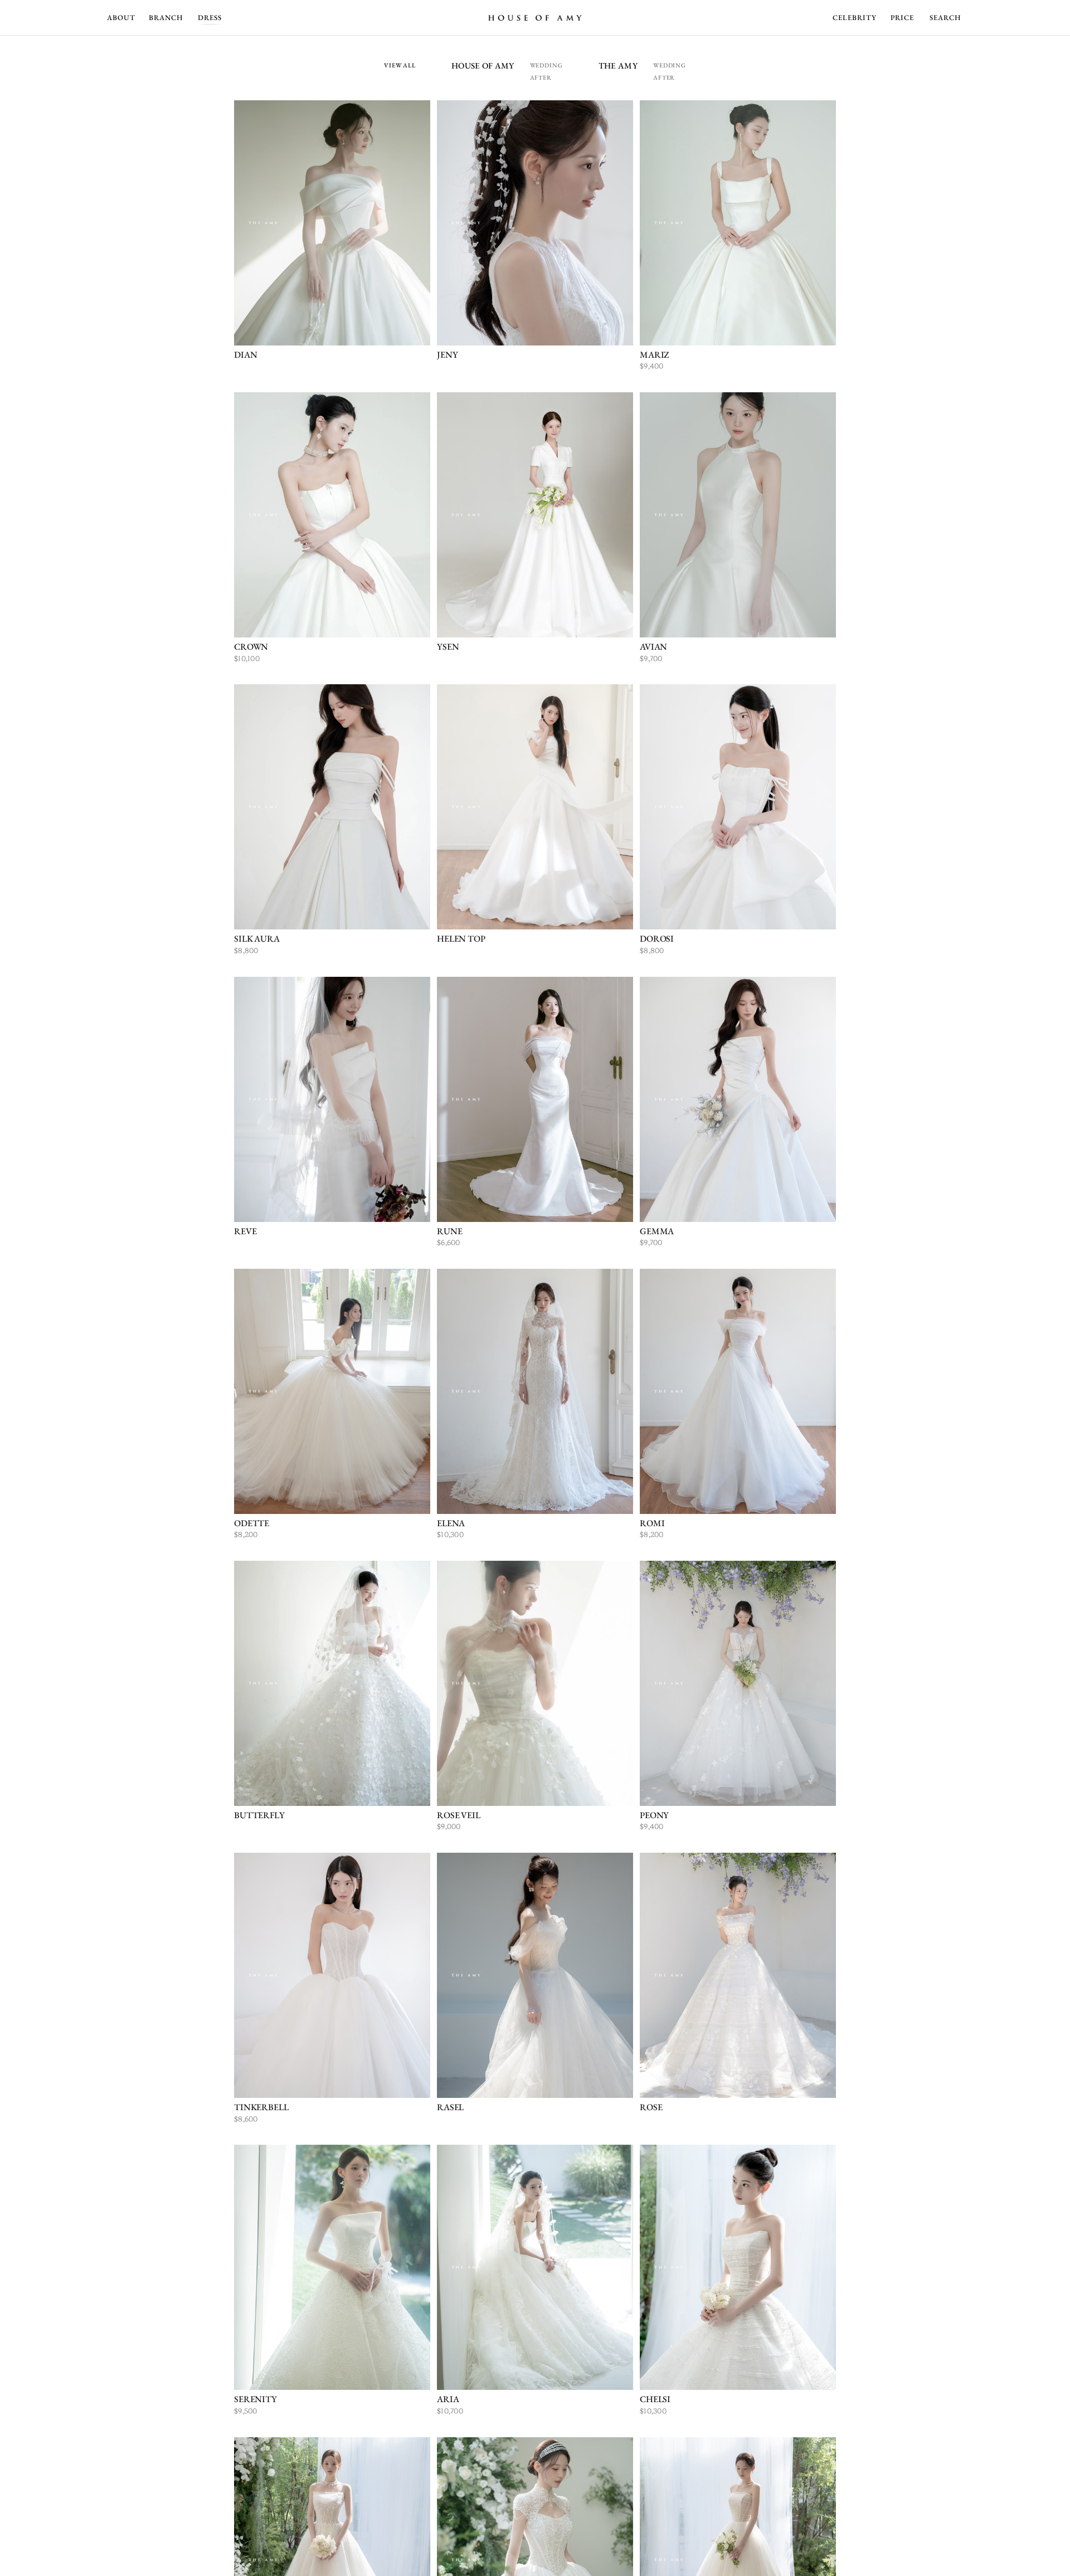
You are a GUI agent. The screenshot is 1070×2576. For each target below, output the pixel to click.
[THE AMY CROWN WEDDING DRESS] (332, 515)
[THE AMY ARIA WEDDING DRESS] (535, 2267)
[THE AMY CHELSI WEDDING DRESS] (738, 2267)
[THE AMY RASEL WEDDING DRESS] (535, 1975)
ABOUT (121, 18)
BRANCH (166, 18)
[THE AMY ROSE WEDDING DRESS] (738, 1975)
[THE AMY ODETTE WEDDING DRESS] (332, 1391)
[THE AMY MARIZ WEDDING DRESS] (738, 223)
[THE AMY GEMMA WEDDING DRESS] (738, 1099)
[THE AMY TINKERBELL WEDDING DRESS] (332, 1975)
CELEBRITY (855, 18)
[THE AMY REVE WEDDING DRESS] (332, 1099)
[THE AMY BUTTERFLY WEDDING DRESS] (332, 1683)
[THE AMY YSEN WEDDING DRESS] (535, 515)
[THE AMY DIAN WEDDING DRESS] (332, 223)
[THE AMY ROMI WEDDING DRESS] (738, 1391)
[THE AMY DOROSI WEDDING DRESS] (738, 807)
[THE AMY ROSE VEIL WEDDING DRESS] (535, 1683)
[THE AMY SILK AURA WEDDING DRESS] (332, 807)
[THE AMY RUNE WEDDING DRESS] (535, 1099)
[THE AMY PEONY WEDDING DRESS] (738, 1683)
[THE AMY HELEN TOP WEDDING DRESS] (535, 807)
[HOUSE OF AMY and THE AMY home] (535, 18)
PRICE (902, 18)
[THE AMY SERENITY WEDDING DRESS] (332, 2267)
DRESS (210, 18)
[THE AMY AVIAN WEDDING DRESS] (738, 515)
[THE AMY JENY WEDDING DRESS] (535, 223)
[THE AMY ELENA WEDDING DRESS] (535, 1391)
